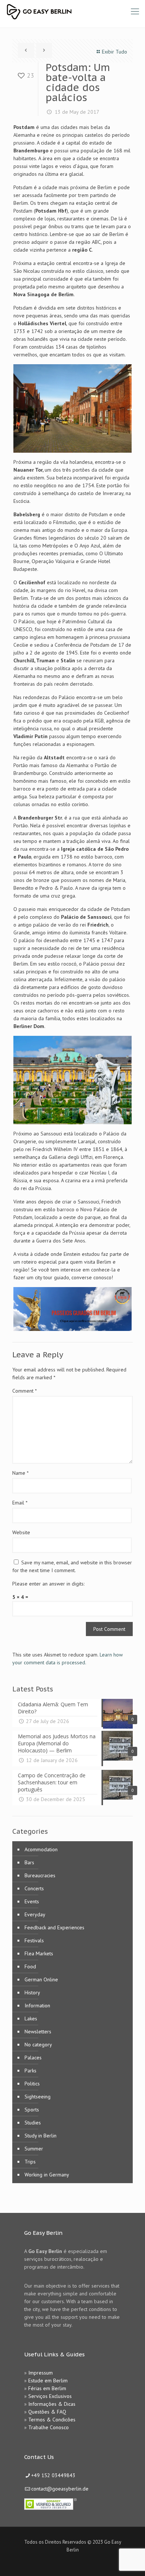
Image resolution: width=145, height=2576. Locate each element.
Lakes (31, 2019)
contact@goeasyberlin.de (60, 2489)
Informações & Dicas (52, 2404)
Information (37, 2005)
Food (30, 1966)
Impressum (41, 2373)
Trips (30, 2162)
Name (20, 1473)
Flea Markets (39, 1953)
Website (21, 1532)
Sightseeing (38, 2097)
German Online (41, 1979)
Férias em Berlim (47, 2388)
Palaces (33, 2058)
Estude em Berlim (48, 2381)
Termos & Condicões (52, 2420)
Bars (29, 1862)
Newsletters (38, 2032)
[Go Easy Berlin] (67, 11)
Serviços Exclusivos (50, 2396)
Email (20, 1503)
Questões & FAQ (47, 2412)
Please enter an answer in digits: (48, 1584)
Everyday (35, 1914)
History (32, 1992)
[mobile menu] (135, 11)
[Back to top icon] (130, 2561)
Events (32, 1901)
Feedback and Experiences (54, 1927)
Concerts (34, 1888)
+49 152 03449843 (53, 2475)
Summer (34, 2149)
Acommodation (41, 1849)
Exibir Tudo (115, 52)
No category (38, 2045)
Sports (32, 2110)
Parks (30, 2071)
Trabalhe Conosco (49, 2427)
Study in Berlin (41, 2136)
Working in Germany (47, 2175)
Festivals (34, 1940)
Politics (32, 2084)
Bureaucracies (40, 1875)
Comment (25, 1391)
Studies (33, 2123)
